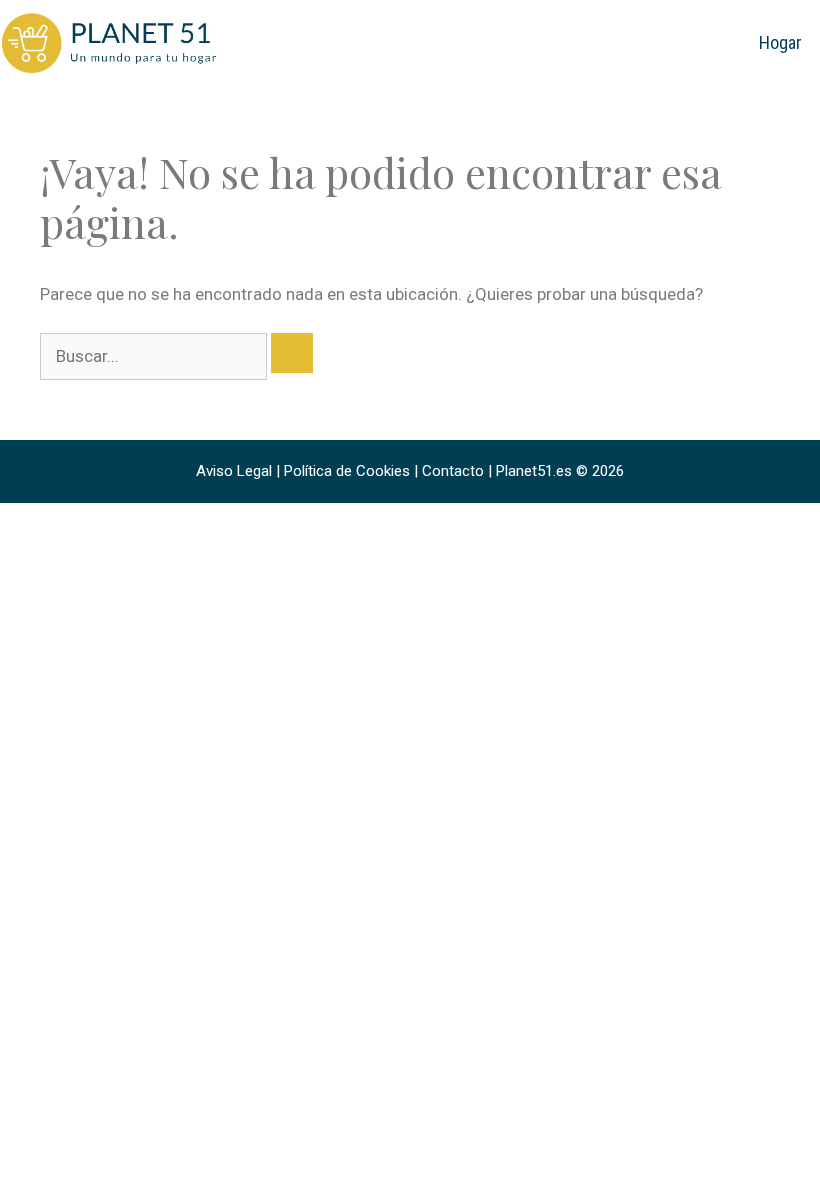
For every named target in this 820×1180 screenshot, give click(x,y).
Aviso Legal (234, 471)
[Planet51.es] (110, 42)
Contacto (453, 471)
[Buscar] (292, 353)
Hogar (780, 42)
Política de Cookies (347, 471)
